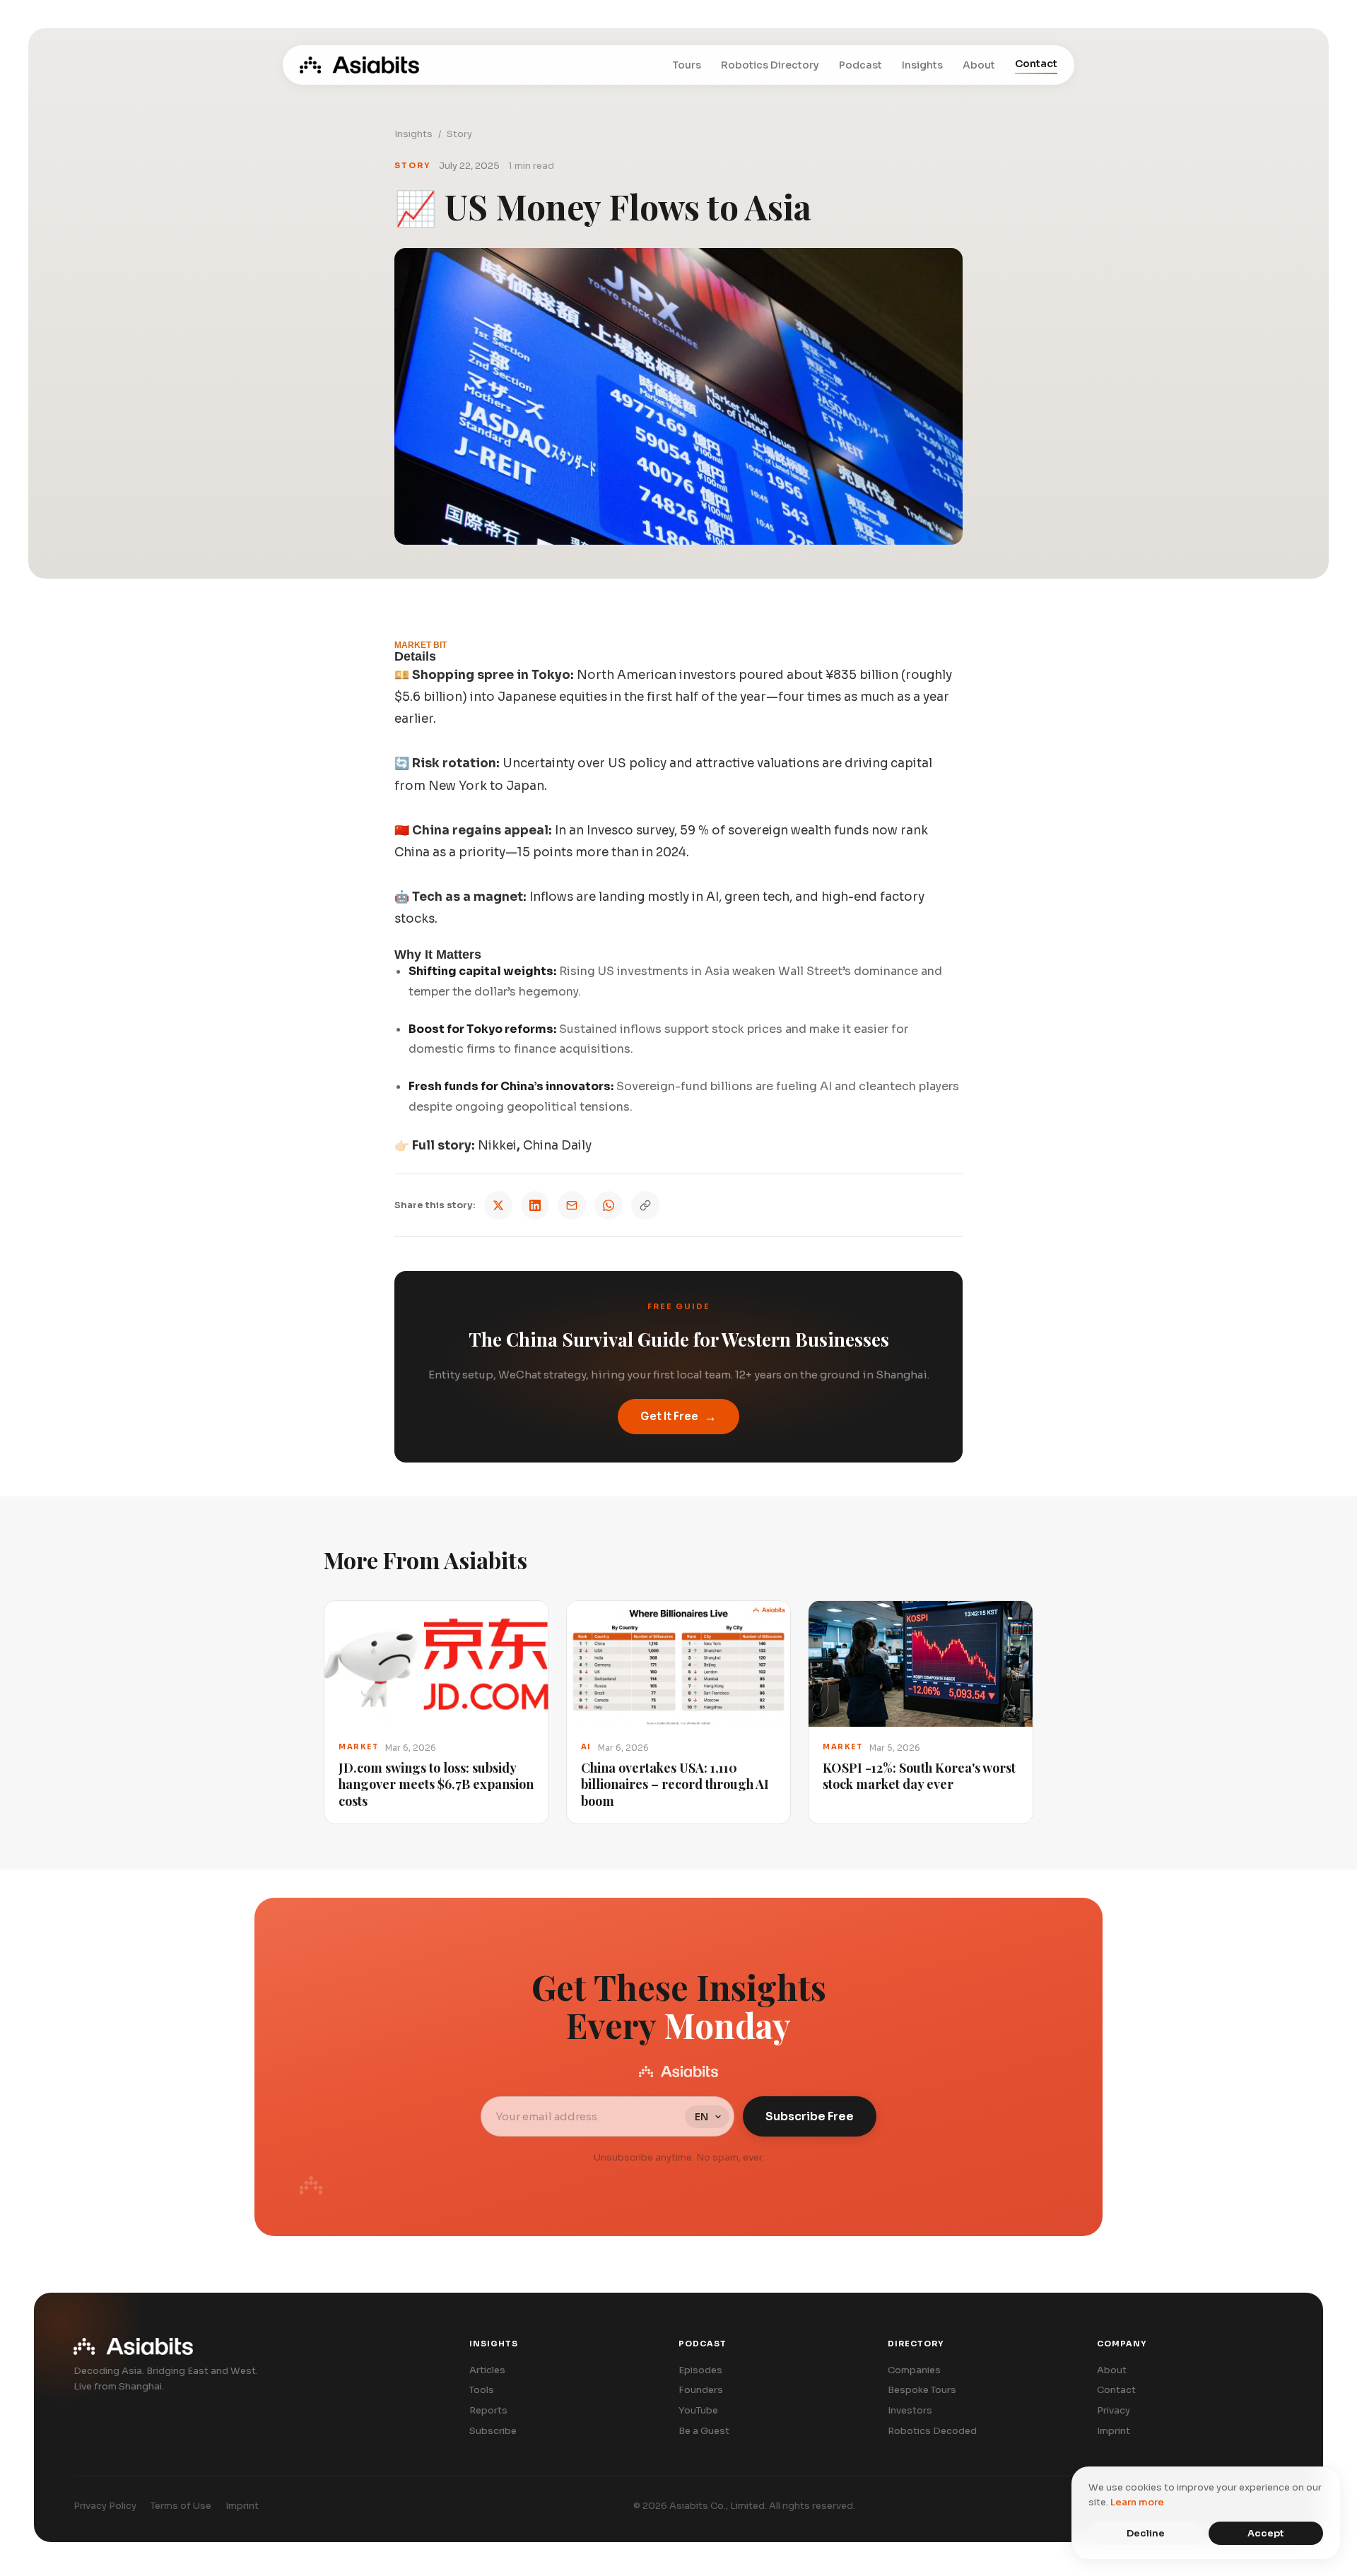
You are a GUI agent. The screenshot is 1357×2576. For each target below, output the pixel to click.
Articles (487, 2370)
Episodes (700, 2370)
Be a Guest (704, 2431)
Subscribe (493, 2431)
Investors (910, 2410)
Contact (1036, 64)
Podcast (860, 65)
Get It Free (678, 1417)
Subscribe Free (810, 2116)
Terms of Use (181, 2506)
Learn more (1137, 2502)
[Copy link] (645, 1205)
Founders (701, 2390)
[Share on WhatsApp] (609, 1205)
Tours (687, 65)
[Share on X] (498, 1205)
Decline (1146, 2533)
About (979, 65)
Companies (914, 2370)
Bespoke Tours (922, 2390)
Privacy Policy (105, 2506)
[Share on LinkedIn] (535, 1205)
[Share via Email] (572, 1205)
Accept (1266, 2533)
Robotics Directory (770, 65)
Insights (922, 65)
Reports (488, 2410)
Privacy (1114, 2410)
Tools (482, 2390)
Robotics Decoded (932, 2431)
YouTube (698, 2410)
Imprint (1114, 2431)
